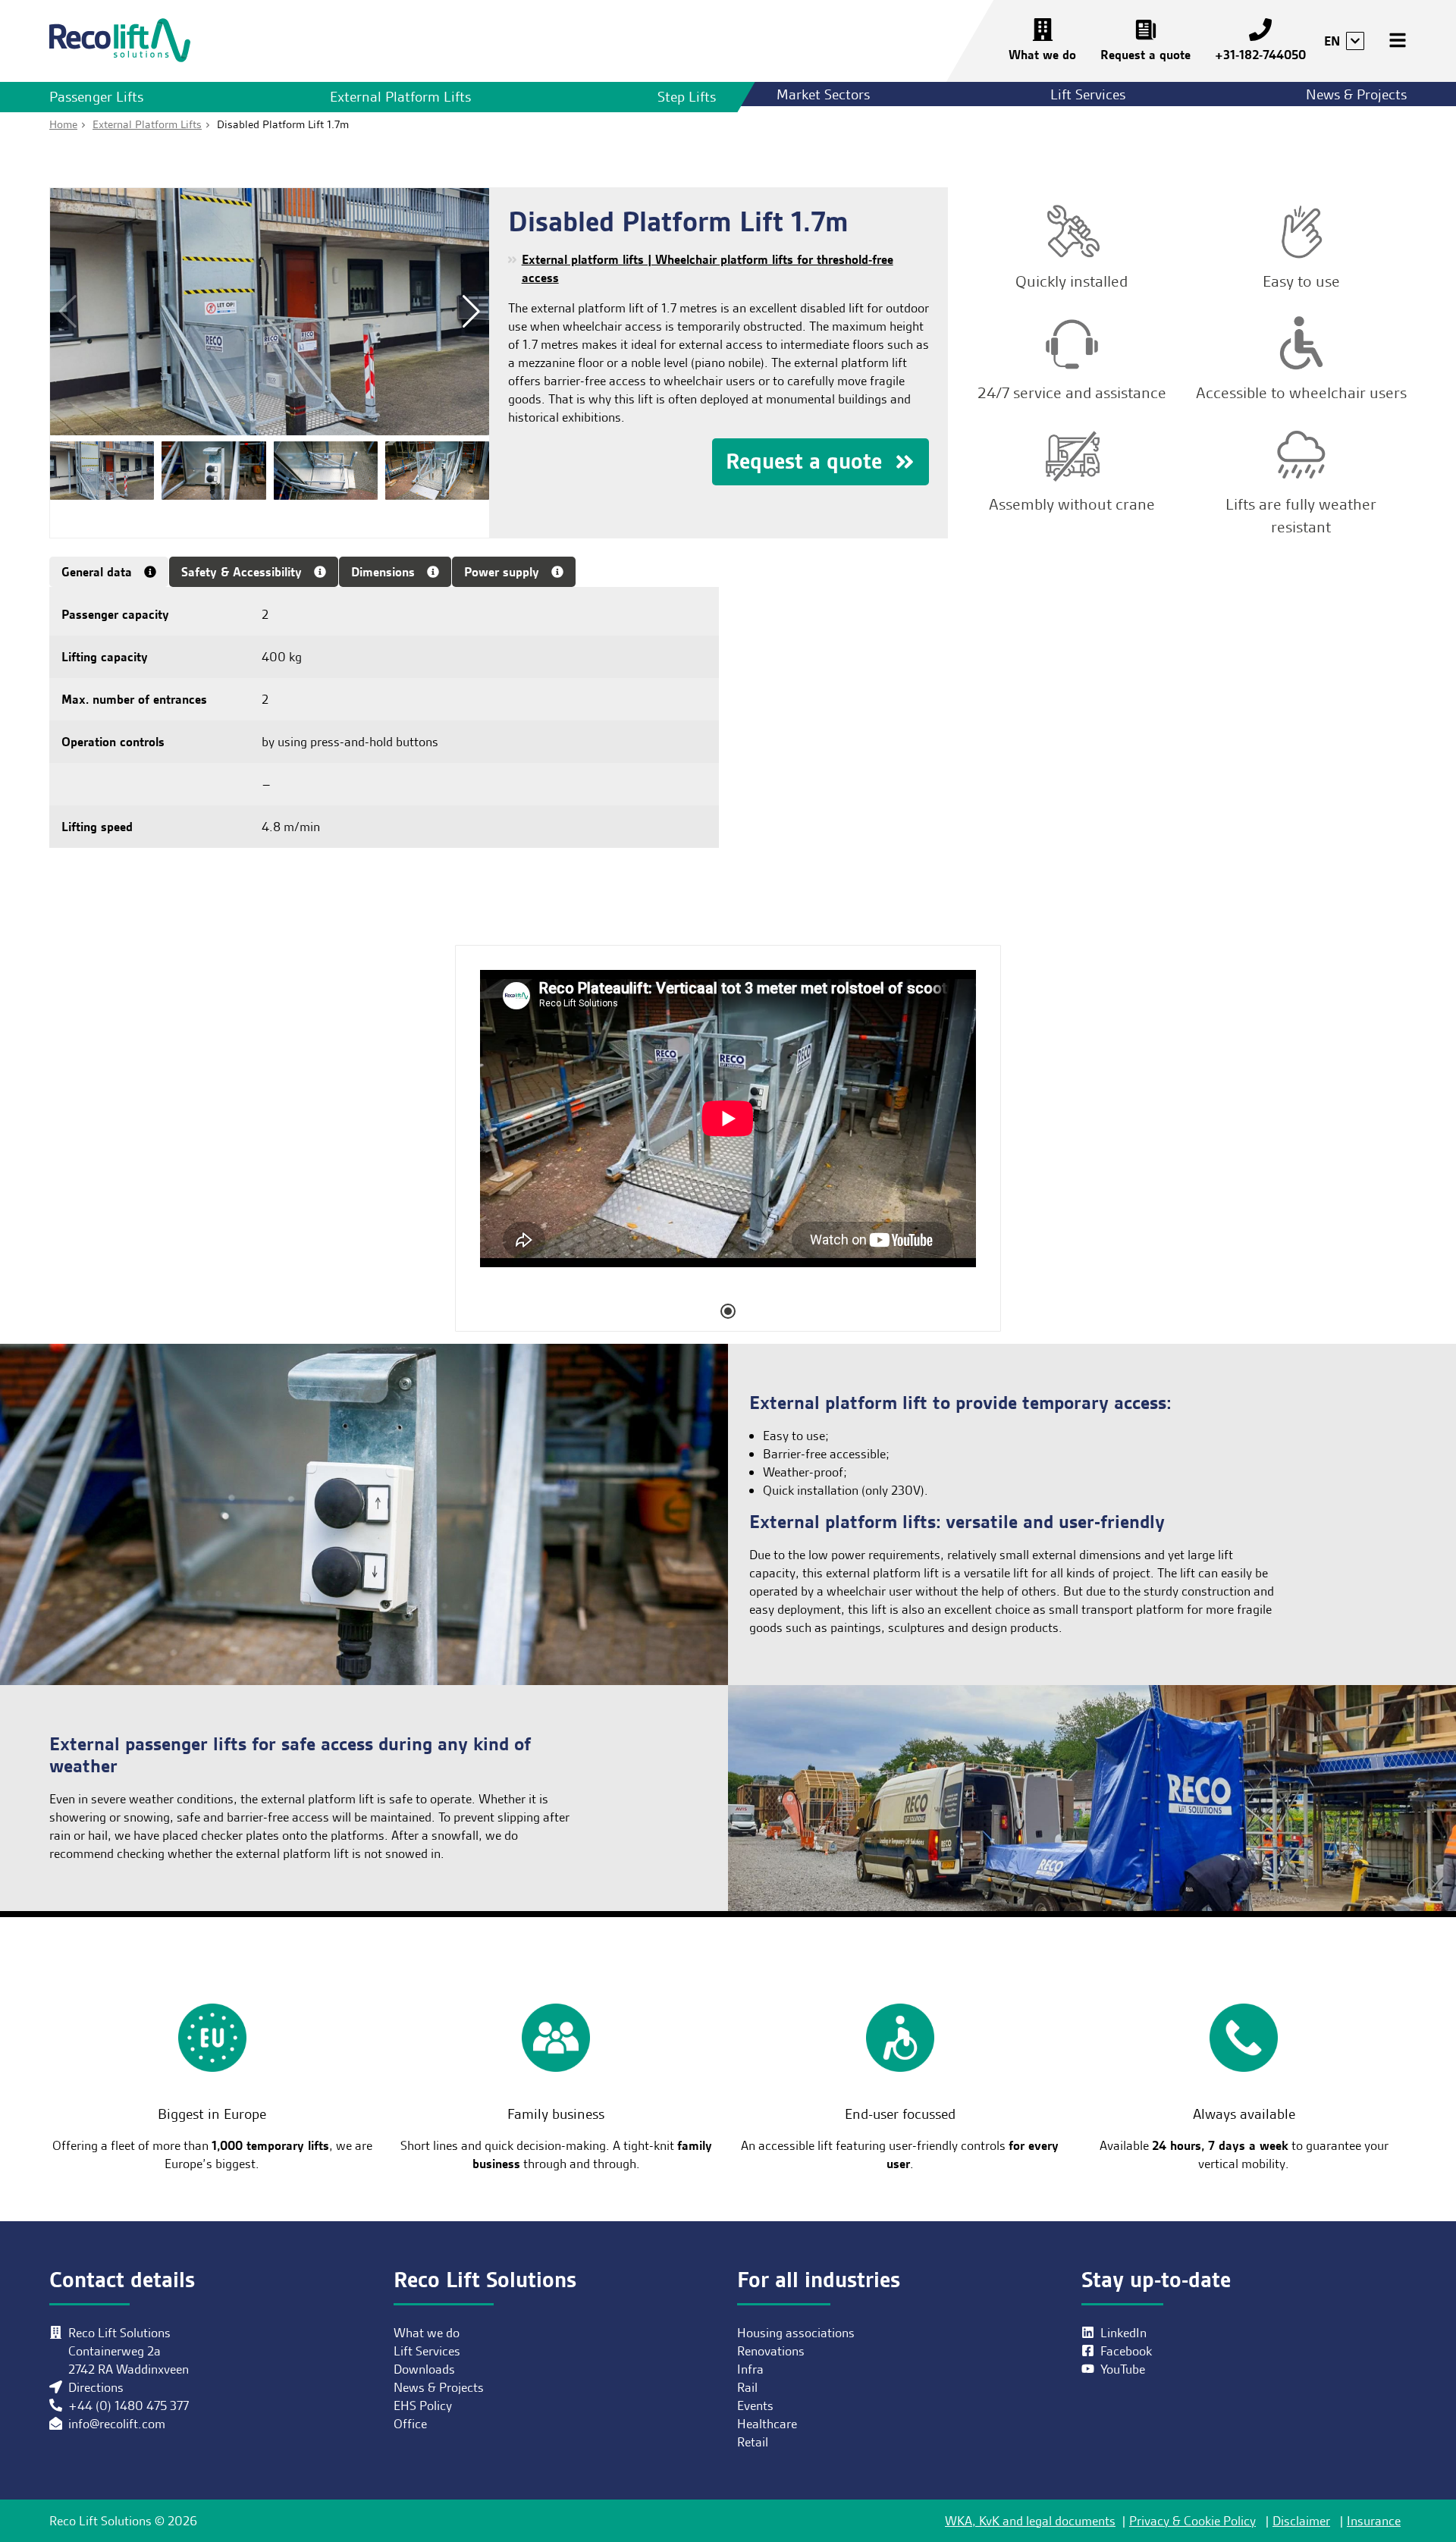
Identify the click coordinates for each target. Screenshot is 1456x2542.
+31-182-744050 (1260, 55)
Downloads (424, 2369)
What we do (1042, 55)
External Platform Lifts (400, 97)
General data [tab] (97, 572)
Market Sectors (823, 94)
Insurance (1374, 2521)
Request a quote (1145, 55)
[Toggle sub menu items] (1355, 41)
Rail (747, 2387)
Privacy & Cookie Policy (1192, 2521)
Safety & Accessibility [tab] (242, 572)
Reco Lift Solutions (120, 41)
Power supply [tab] (502, 572)
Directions (96, 2387)
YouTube (1123, 2369)
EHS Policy (423, 2405)
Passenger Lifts (96, 97)
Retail (753, 2442)
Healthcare (767, 2424)
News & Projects (1356, 94)
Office (410, 2424)
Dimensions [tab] (383, 572)
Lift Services (1088, 94)
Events (755, 2405)
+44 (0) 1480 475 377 (129, 2405)
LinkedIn (1123, 2333)
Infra (750, 2369)
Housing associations (796, 2333)
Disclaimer (1301, 2521)
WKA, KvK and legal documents (1030, 2521)
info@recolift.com (117, 2424)
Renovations (771, 2351)
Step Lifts (687, 97)
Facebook (1126, 2351)
